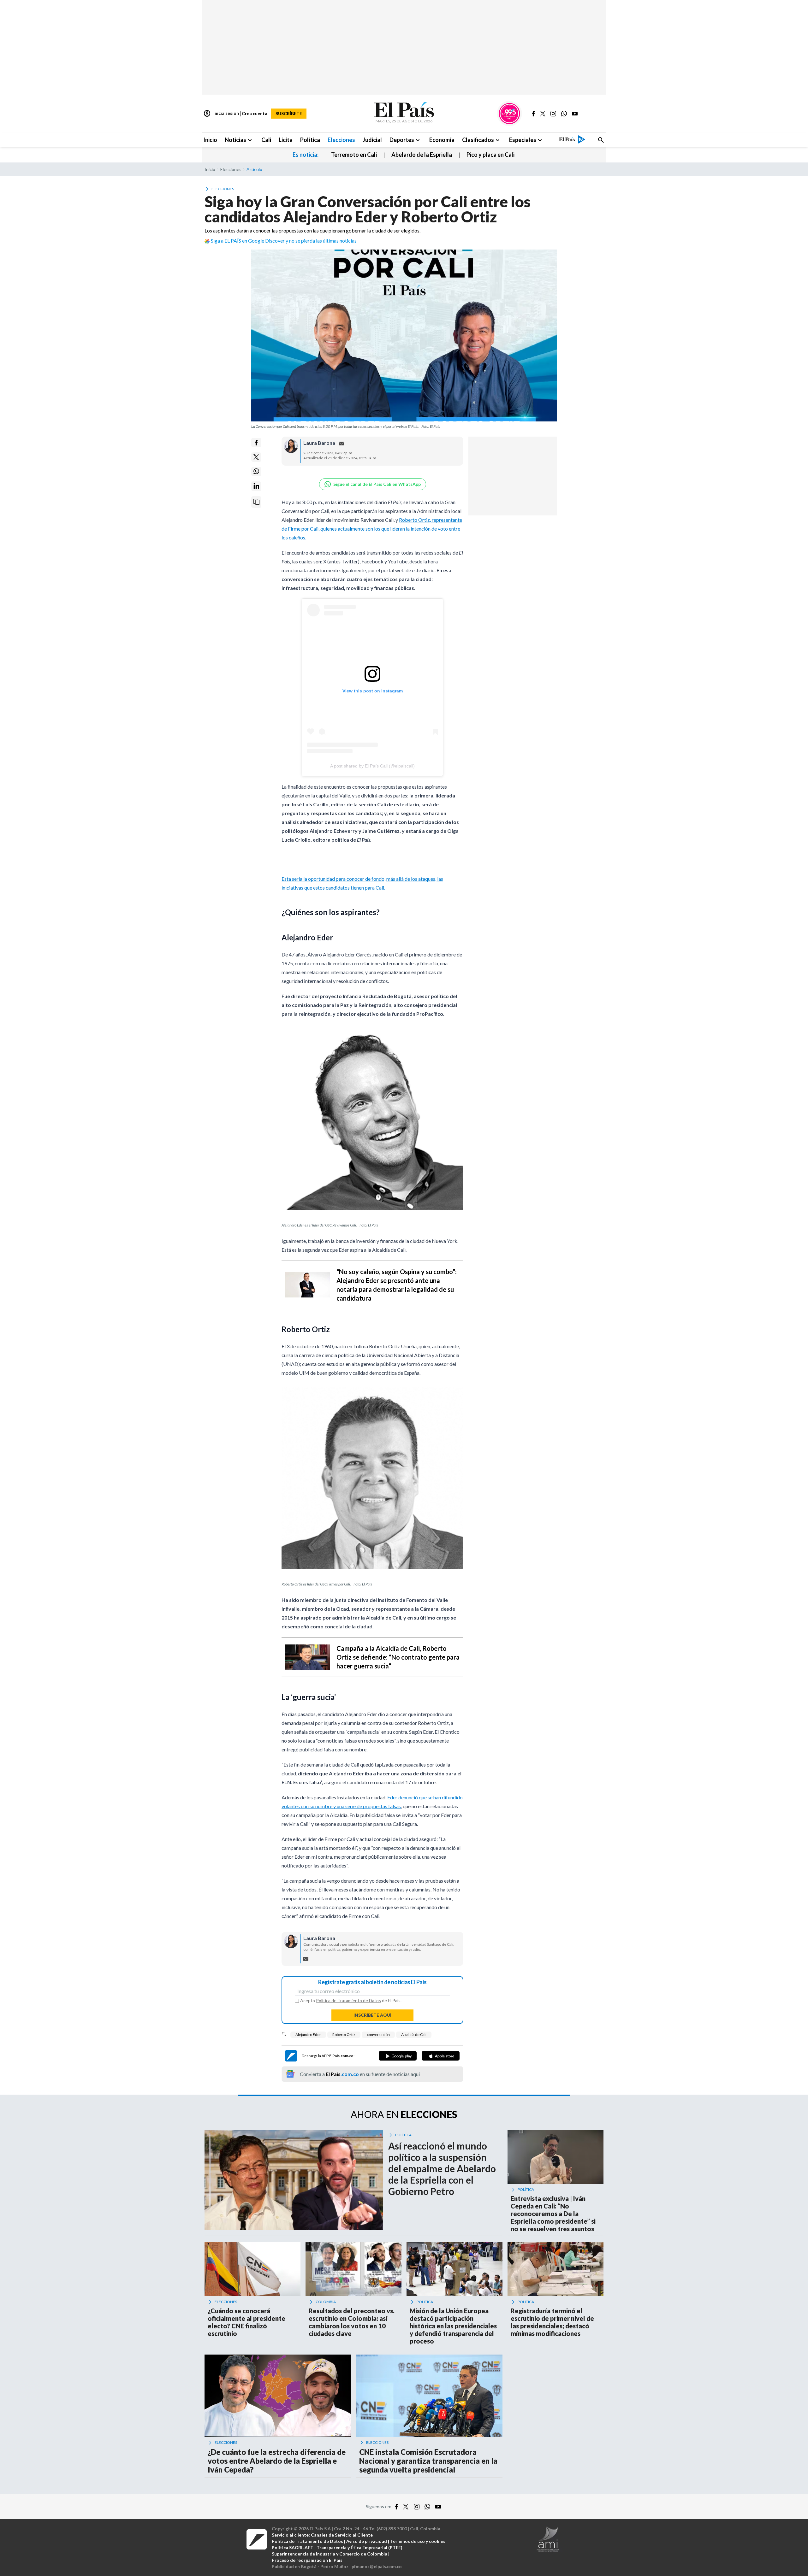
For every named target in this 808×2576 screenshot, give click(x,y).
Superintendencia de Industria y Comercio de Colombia (330, 2554)
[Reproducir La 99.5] (509, 114)
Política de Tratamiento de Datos (348, 2000)
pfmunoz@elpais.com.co (377, 2566)
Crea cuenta (255, 113)
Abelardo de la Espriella (422, 155)
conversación (378, 2035)
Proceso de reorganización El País (307, 2560)
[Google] (398, 2056)
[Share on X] (256, 457)
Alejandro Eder (308, 2035)
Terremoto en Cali (354, 155)
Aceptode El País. (351, 2001)
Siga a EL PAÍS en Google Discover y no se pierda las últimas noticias (284, 241)
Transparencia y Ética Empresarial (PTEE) (359, 2547)
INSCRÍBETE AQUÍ (372, 2015)
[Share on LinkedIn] (256, 486)
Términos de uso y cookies (418, 2541)
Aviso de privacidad (367, 2541)
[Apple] (441, 2056)
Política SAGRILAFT (293, 2547)
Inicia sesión (221, 114)
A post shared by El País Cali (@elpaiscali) (372, 766)
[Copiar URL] (256, 502)
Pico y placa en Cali (490, 155)
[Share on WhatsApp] (256, 471)
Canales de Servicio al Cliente (342, 2535)
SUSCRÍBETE (289, 113)
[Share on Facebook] (256, 443)
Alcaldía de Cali (414, 2035)
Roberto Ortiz (344, 2035)
